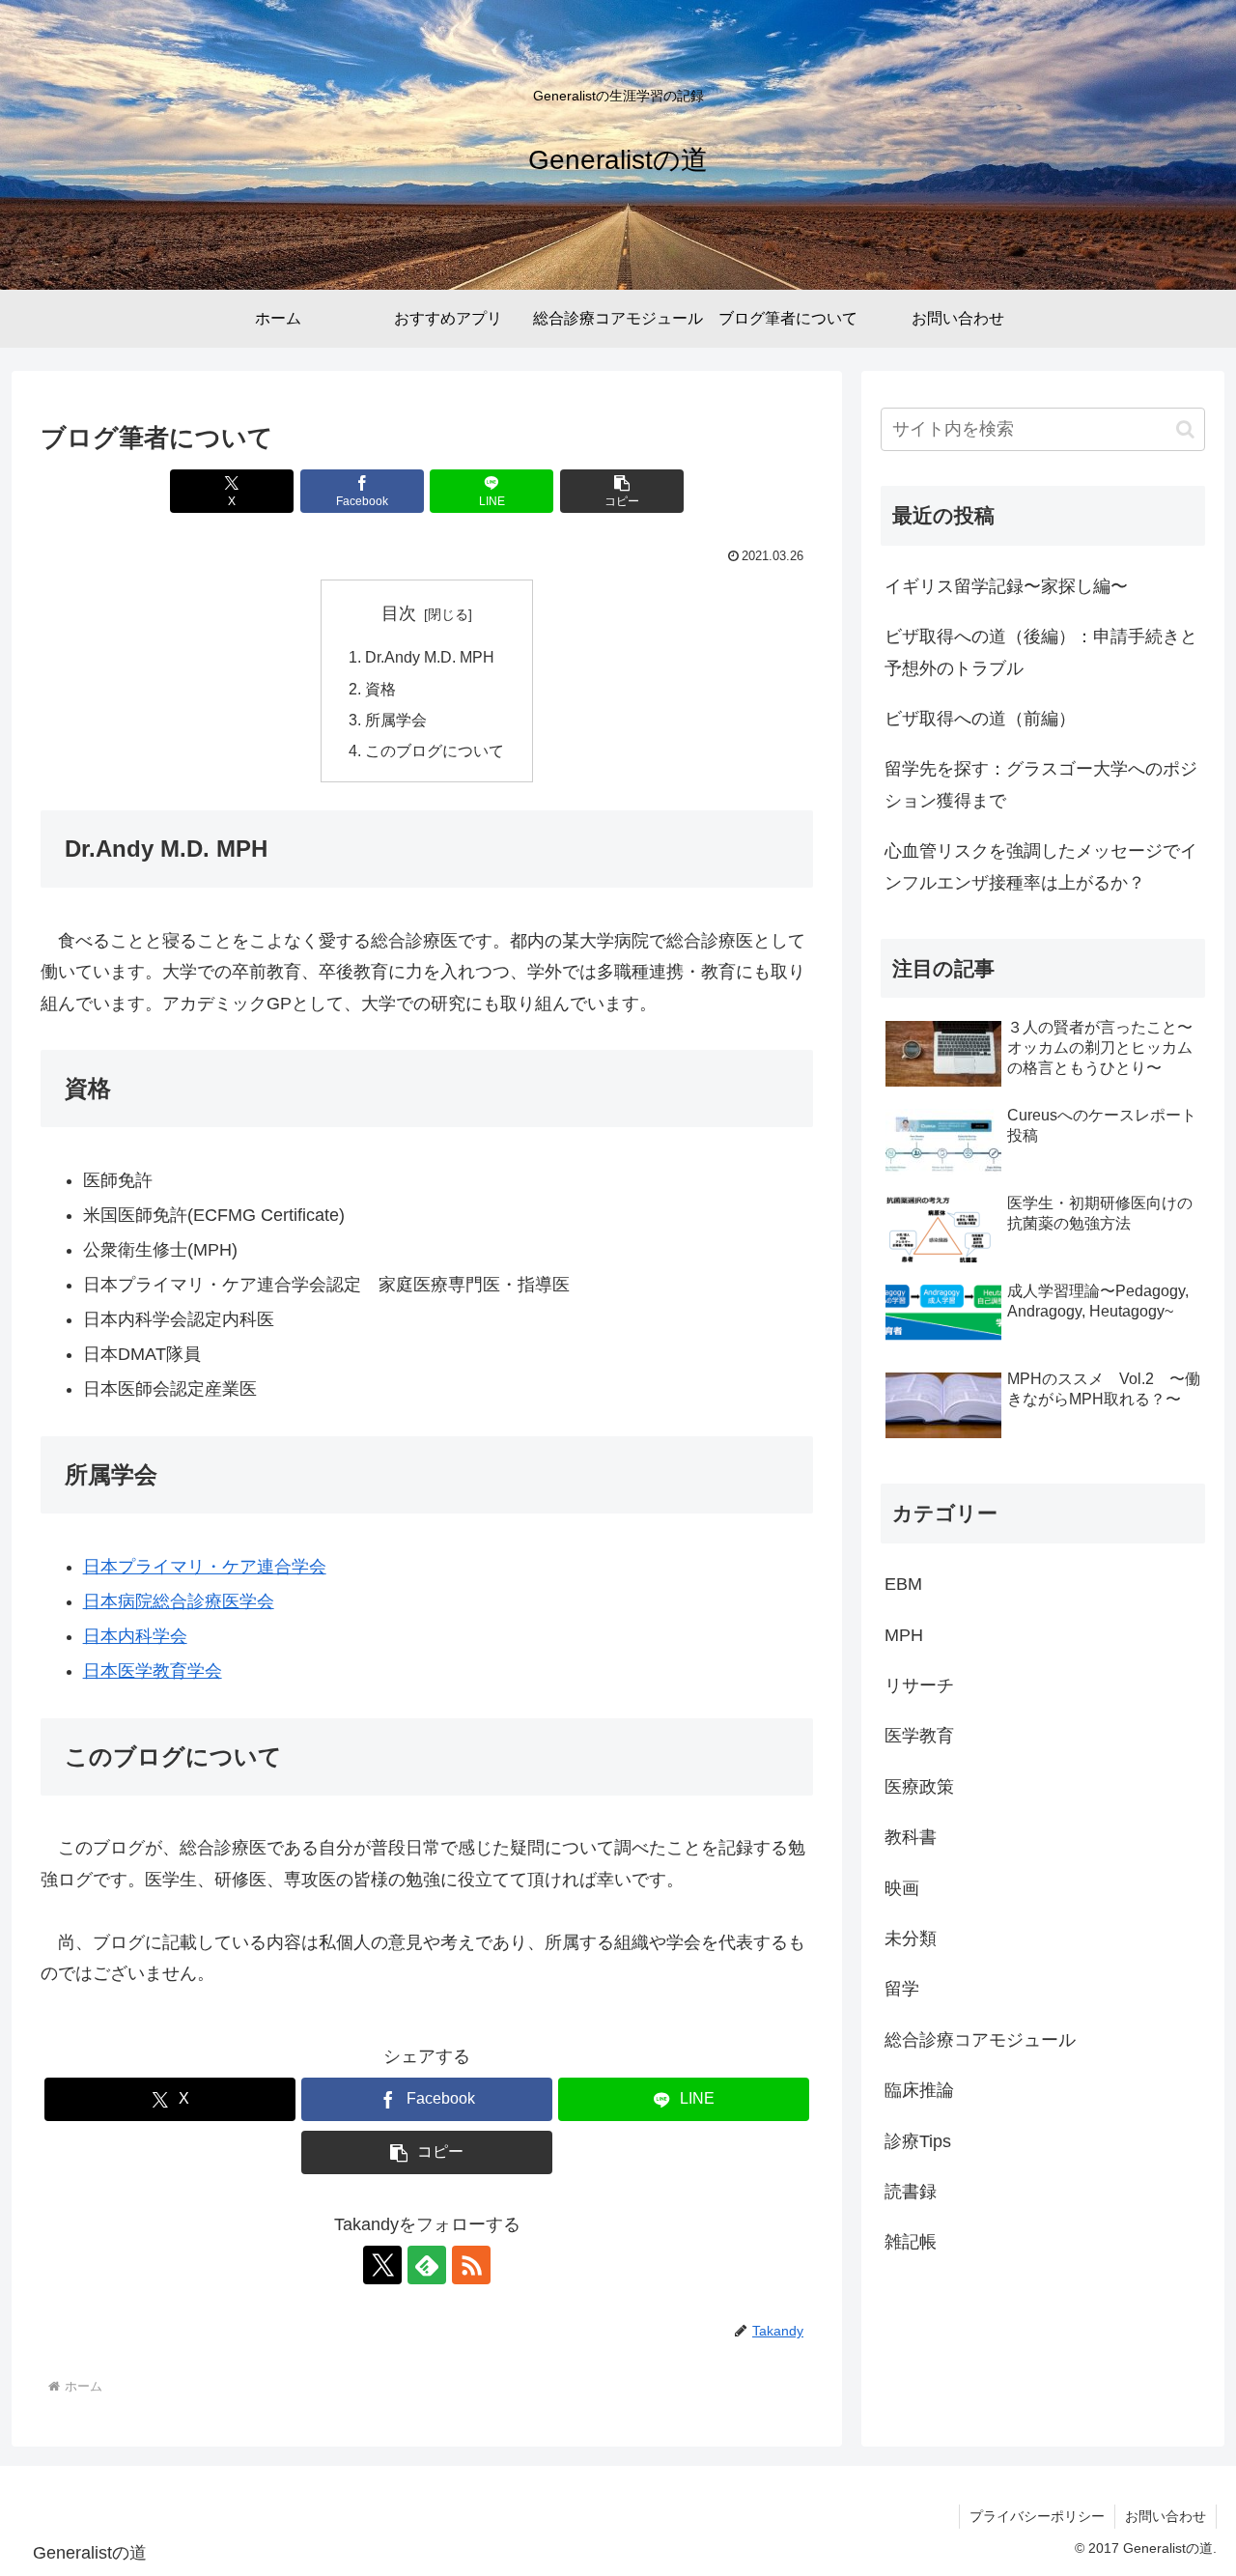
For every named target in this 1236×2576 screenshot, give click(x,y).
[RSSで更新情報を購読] (471, 2265)
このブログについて (435, 750)
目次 (399, 613)
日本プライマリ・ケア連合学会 (205, 1567)
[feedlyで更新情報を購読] (427, 2265)
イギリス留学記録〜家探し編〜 (1006, 586)
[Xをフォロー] (382, 2265)
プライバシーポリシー (1037, 2516)
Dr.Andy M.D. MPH (430, 657)
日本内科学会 (135, 1636)
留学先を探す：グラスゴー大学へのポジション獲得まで (1041, 784)
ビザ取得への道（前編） (980, 719)
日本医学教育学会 (153, 1671)
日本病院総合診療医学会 (179, 1601)
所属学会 (396, 720)
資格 (380, 689)
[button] (622, 491)
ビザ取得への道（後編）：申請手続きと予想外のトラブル (1041, 652)
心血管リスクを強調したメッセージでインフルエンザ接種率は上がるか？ (1041, 866)
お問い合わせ (1166, 2516)
